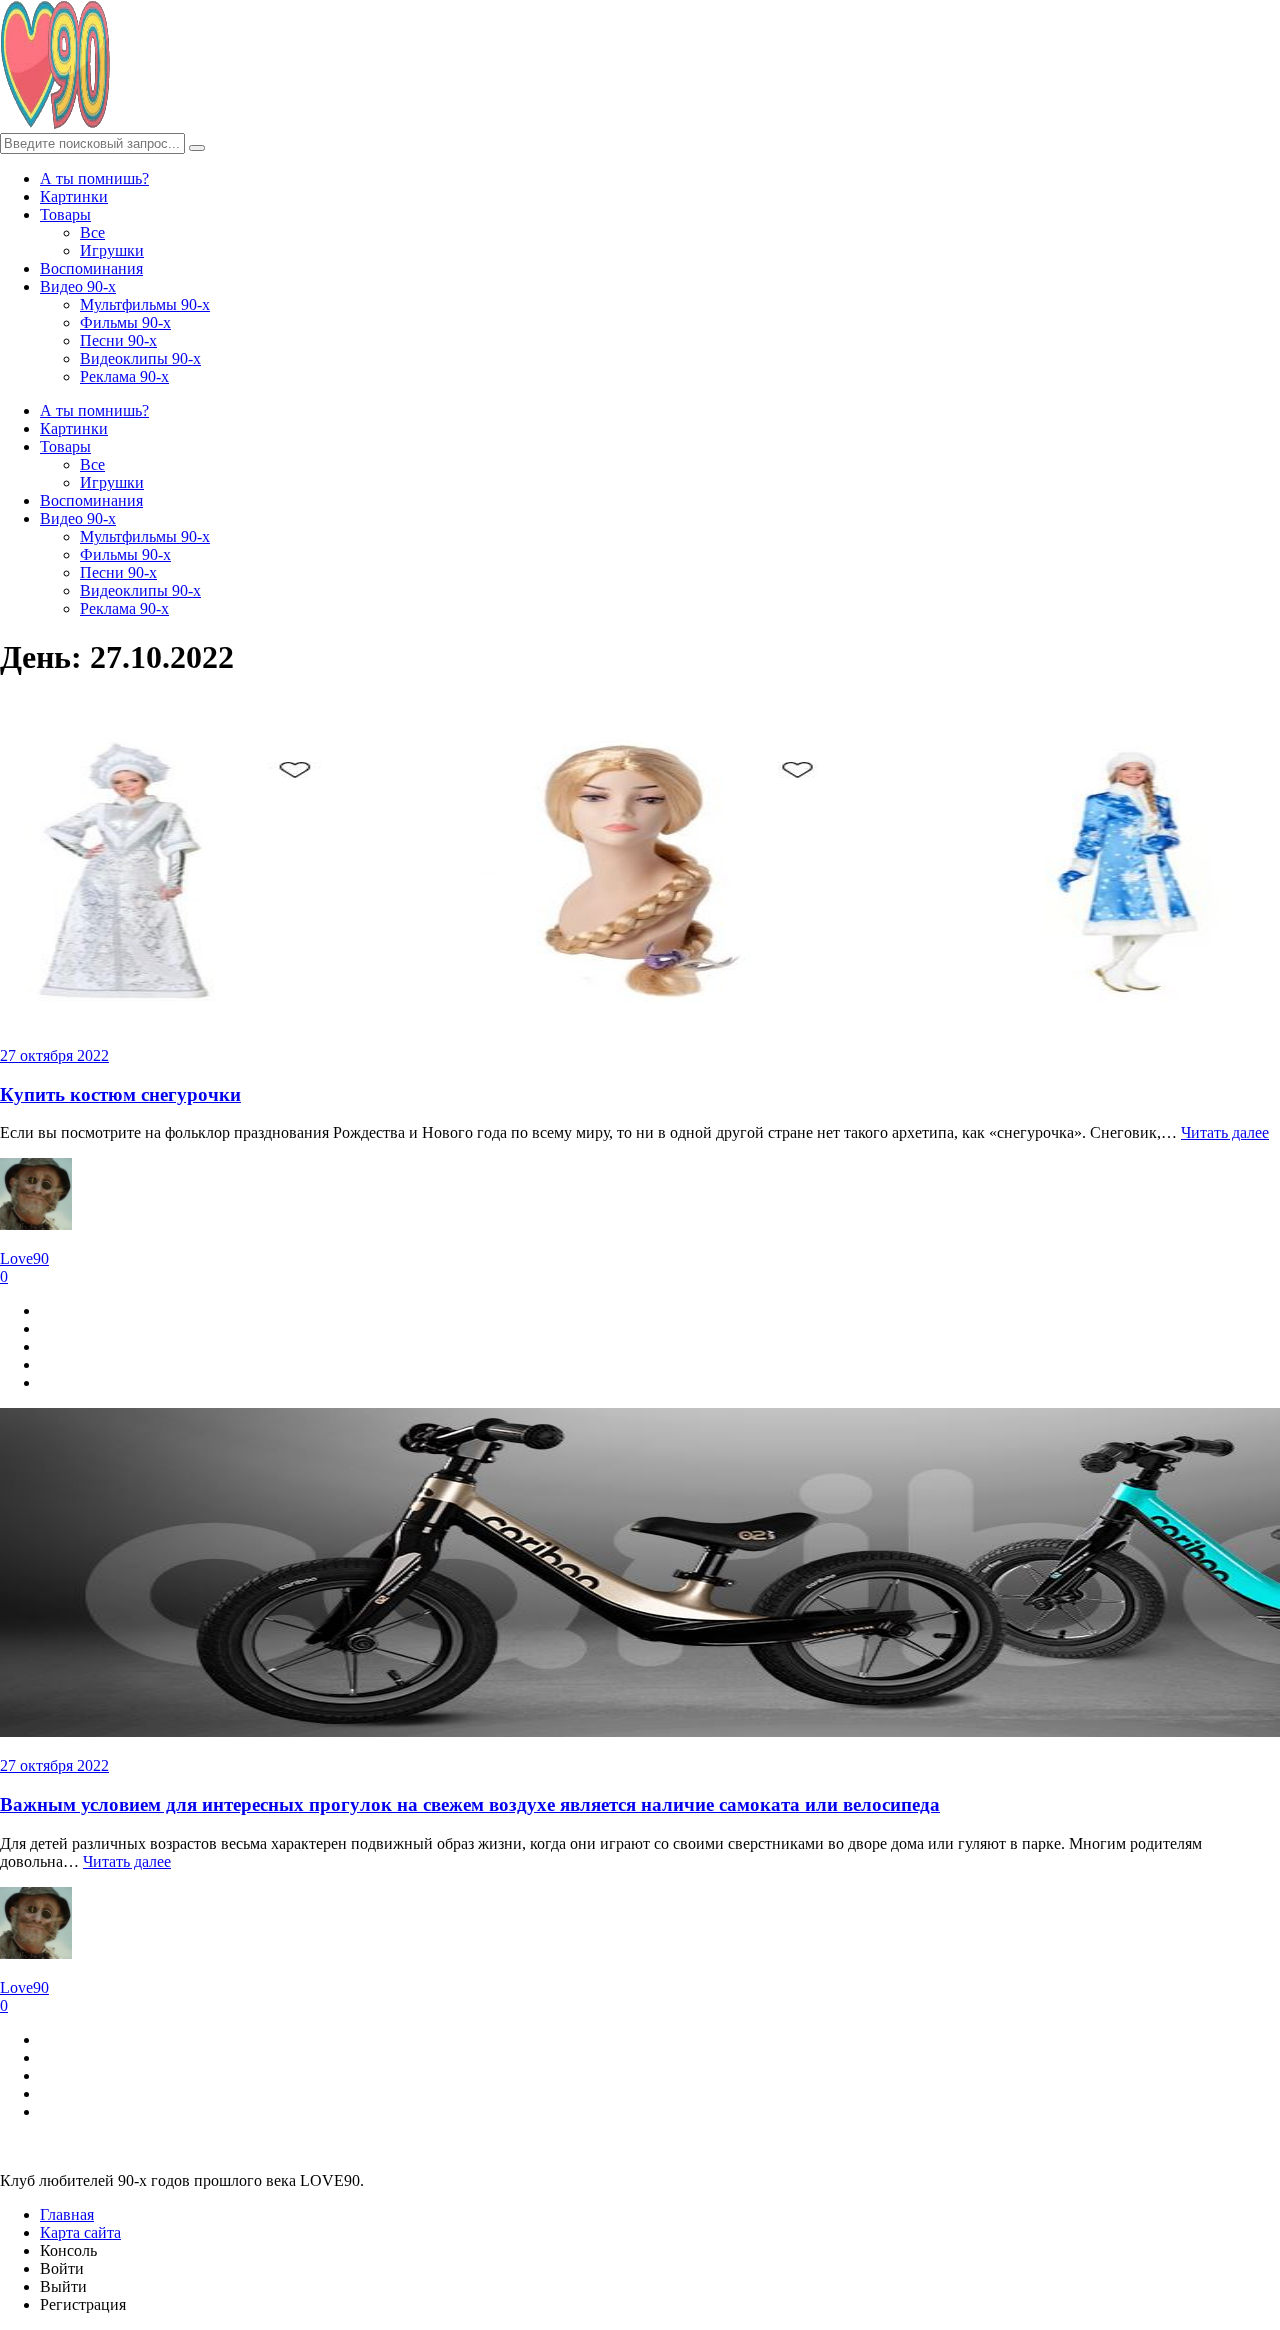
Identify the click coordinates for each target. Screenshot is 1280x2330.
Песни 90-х (118, 340)
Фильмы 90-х (125, 322)
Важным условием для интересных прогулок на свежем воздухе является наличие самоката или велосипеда (470, 1804)
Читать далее (1225, 1132)
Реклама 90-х (124, 376)
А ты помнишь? (94, 178)
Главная (67, 2214)
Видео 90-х (78, 286)
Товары (65, 214)
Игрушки (112, 250)
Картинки (74, 196)
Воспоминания (91, 268)
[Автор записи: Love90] (36, 1224)
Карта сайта (80, 2232)
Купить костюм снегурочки (120, 1094)
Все (92, 232)
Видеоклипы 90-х (140, 358)
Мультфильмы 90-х (145, 304)
